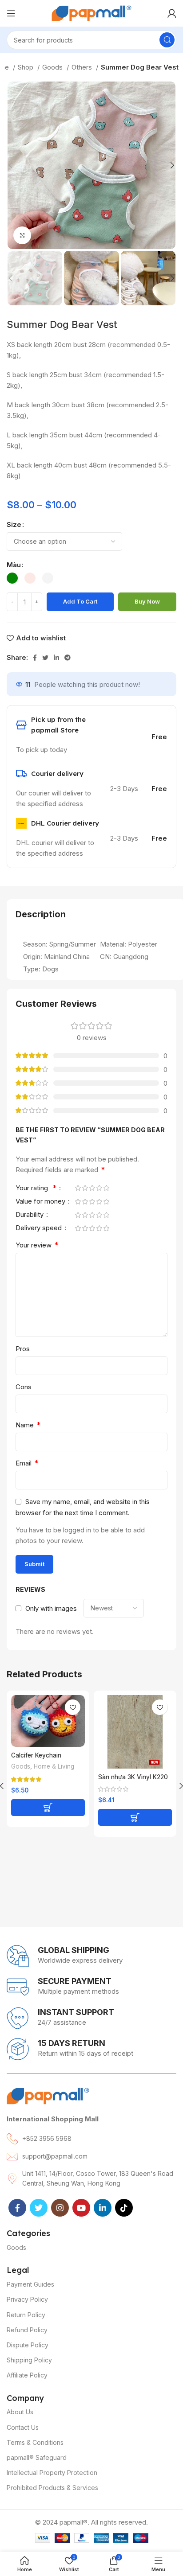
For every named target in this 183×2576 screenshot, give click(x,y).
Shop (26, 67)
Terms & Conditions (35, 2442)
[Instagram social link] (60, 2208)
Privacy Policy (27, 2299)
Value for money (41, 1202)
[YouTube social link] (81, 2208)
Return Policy (26, 2315)
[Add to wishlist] (73, 1707)
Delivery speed (40, 1228)
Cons (24, 1387)
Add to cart (80, 601)
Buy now (147, 601)
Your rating (36, 1188)
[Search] (167, 40)
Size (14, 524)
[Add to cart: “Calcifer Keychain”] (48, 1808)
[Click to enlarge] (22, 235)
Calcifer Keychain (36, 1755)
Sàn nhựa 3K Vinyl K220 (133, 1777)
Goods (53, 67)
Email (27, 1463)
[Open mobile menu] (11, 13)
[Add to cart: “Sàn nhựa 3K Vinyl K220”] (135, 1817)
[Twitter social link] (45, 658)
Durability (30, 1215)
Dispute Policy (28, 2345)
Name (28, 1425)
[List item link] (91, 2139)
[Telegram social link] (68, 658)
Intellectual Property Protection (52, 2473)
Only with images (51, 1608)
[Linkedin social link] (56, 658)
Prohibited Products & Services (52, 2488)
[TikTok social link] (124, 2208)
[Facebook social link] (35, 658)
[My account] (172, 13)
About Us (20, 2412)
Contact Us (23, 2427)
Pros (23, 1349)
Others (83, 67)
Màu (14, 565)
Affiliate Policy (27, 2375)
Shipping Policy (29, 2360)
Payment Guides (30, 2284)
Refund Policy (27, 2330)
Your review (37, 1245)
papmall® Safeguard (37, 2457)
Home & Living (54, 1766)
